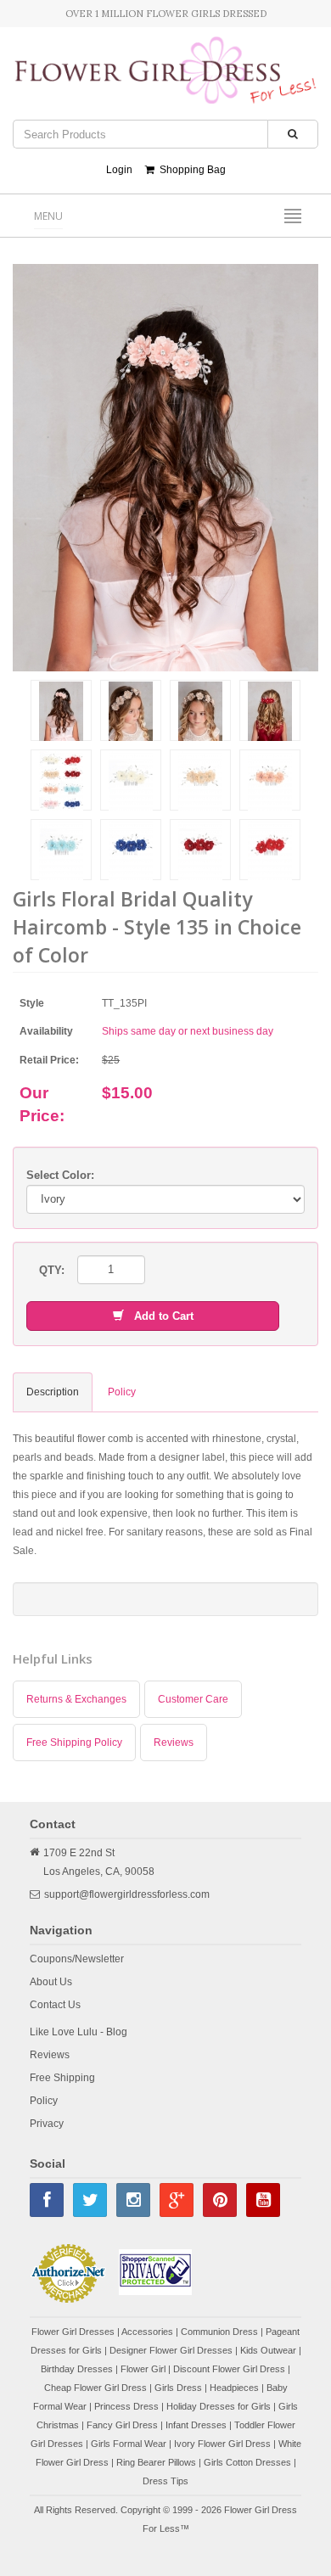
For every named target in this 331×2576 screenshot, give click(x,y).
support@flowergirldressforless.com (127, 1894)
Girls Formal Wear (129, 2444)
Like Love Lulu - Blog (79, 2032)
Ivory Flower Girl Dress (222, 2444)
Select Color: (60, 1175)
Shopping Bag (190, 170)
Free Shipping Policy (74, 1743)
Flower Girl (143, 2369)
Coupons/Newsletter (77, 1959)
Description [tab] (53, 1392)
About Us (51, 1982)
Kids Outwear (268, 2350)
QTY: (52, 1270)
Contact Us (55, 2005)
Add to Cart (159, 1316)
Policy (44, 2101)
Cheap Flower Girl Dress (95, 2388)
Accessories (147, 2332)
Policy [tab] (122, 1392)
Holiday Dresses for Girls (219, 2406)
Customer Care (193, 1699)
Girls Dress (178, 2388)
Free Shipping (62, 2078)
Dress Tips (165, 2481)
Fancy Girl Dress (122, 2425)
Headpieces (234, 2388)
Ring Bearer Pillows (156, 2462)
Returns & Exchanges (76, 1699)
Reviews (174, 1743)
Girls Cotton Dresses (247, 2462)
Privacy (47, 2124)
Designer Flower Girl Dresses (171, 2350)
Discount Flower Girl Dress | (232, 2369)
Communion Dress (219, 2332)
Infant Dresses (196, 2425)
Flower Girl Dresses (73, 2332)
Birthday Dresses (77, 2369)
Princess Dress (126, 2406)
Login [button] (119, 170)
